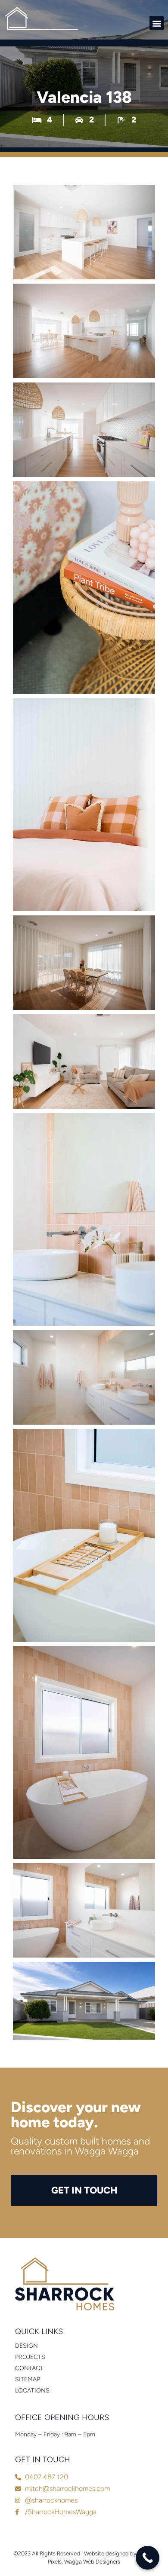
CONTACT (29, 2368)
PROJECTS (30, 2357)
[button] (157, 23)
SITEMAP (28, 2379)
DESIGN (26, 2346)
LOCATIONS (32, 2391)
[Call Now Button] (148, 2558)
